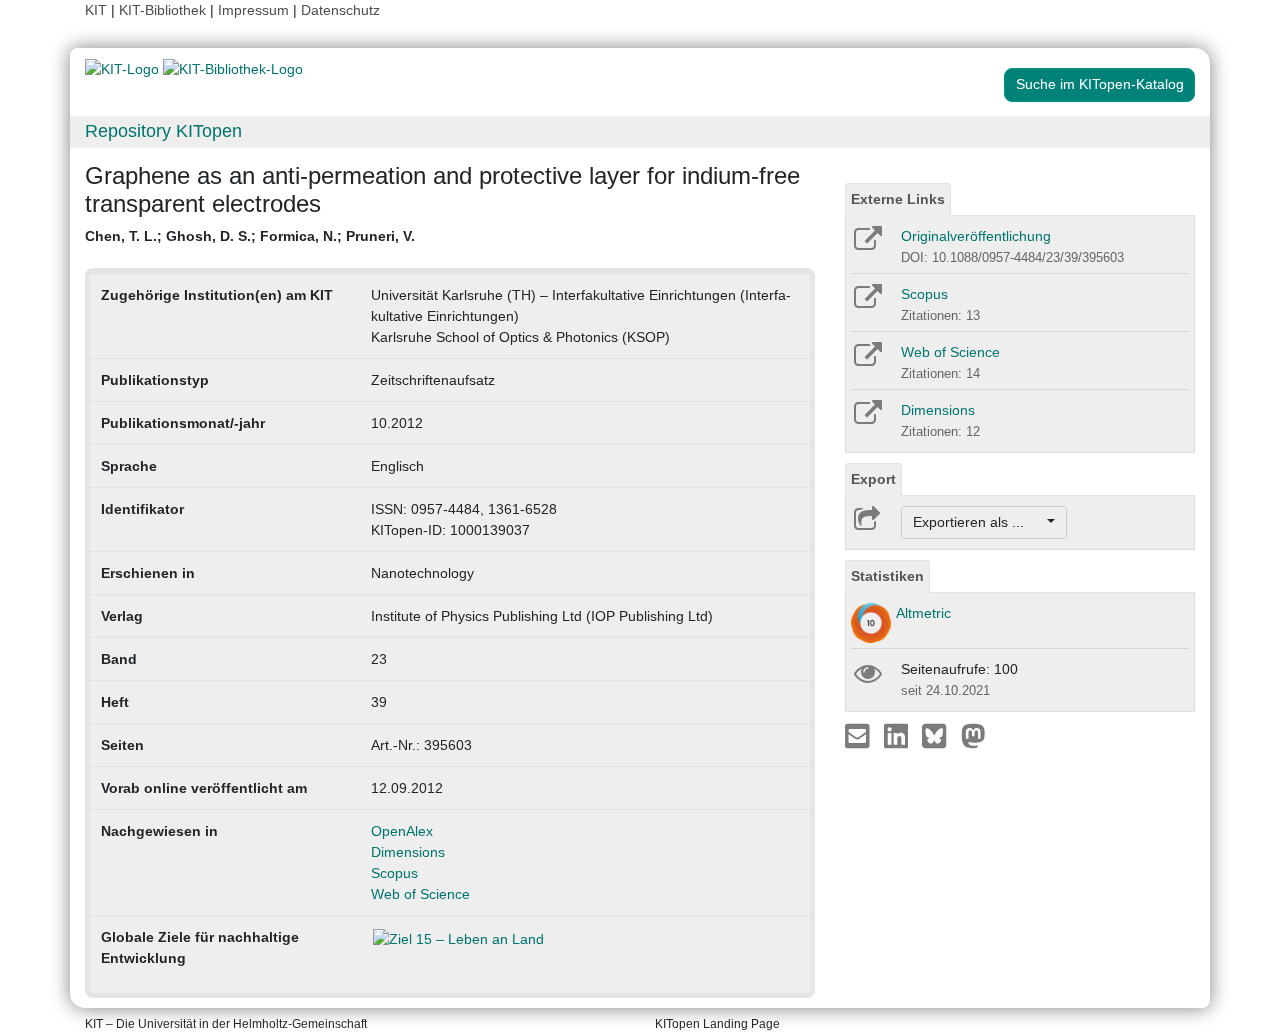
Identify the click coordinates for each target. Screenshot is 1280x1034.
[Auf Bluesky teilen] (939, 735)
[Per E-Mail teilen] (859, 735)
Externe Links (898, 199)
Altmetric (923, 613)
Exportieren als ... (978, 522)
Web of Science (420, 894)
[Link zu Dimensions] (866, 419)
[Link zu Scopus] (866, 303)
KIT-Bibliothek (164, 10)
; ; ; (250, 236)
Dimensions (408, 852)
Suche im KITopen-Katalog (1100, 84)
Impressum (253, 10)
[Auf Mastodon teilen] (973, 735)
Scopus (394, 873)
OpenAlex (402, 831)
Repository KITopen (163, 131)
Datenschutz (340, 10)
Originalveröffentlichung (976, 236)
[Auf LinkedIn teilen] (898, 735)
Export (873, 479)
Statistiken (887, 576)
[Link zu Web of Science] (866, 361)
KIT (96, 10)
